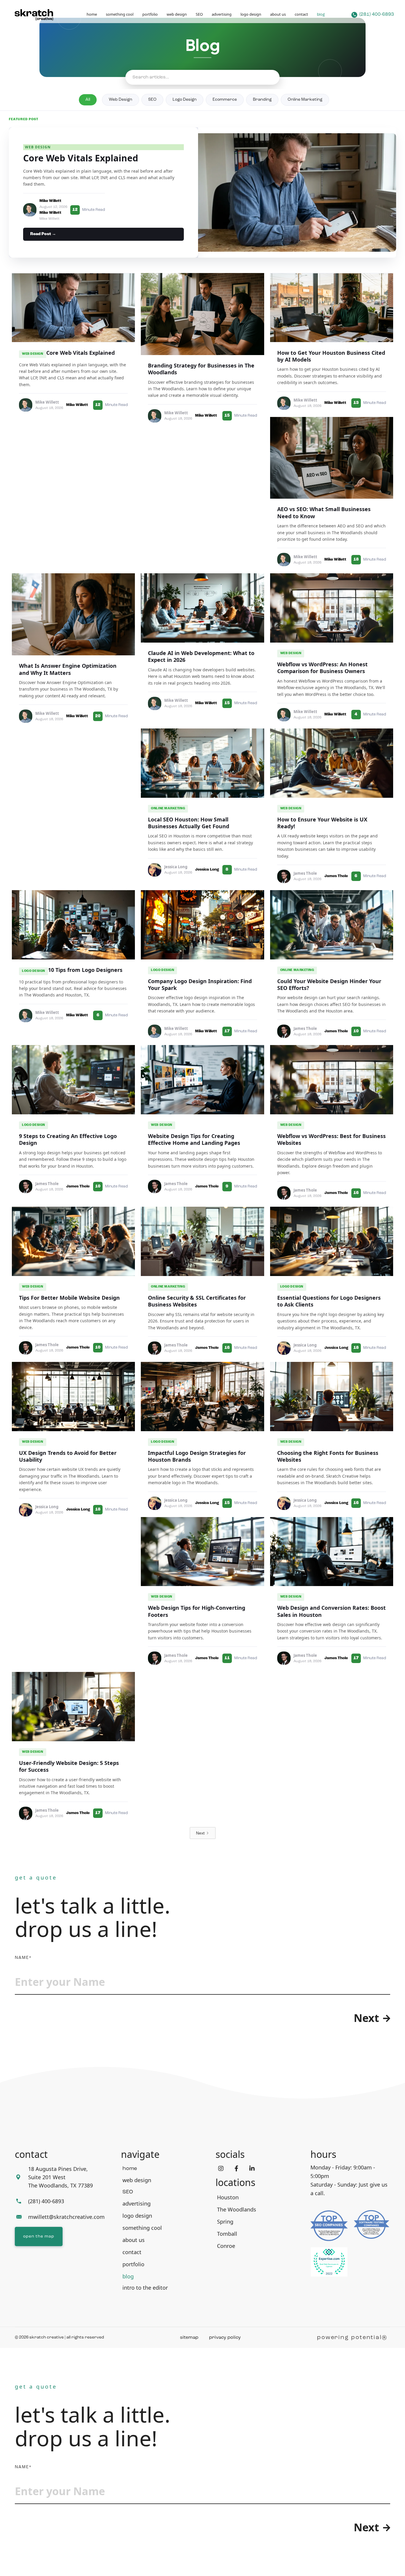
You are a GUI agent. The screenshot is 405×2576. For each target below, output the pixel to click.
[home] (35, 15)
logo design (251, 14)
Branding (262, 100)
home (92, 14)
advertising (222, 14)
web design (177, 14)
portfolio (150, 14)
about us (278, 14)
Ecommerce (225, 100)
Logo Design (185, 100)
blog (321, 15)
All (88, 100)
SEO (199, 14)
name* (23, 1958)
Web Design (121, 100)
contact (301, 14)
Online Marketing (305, 100)
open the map (39, 2236)
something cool (120, 14)
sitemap (189, 2338)
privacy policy (225, 2338)
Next (366, 2018)
